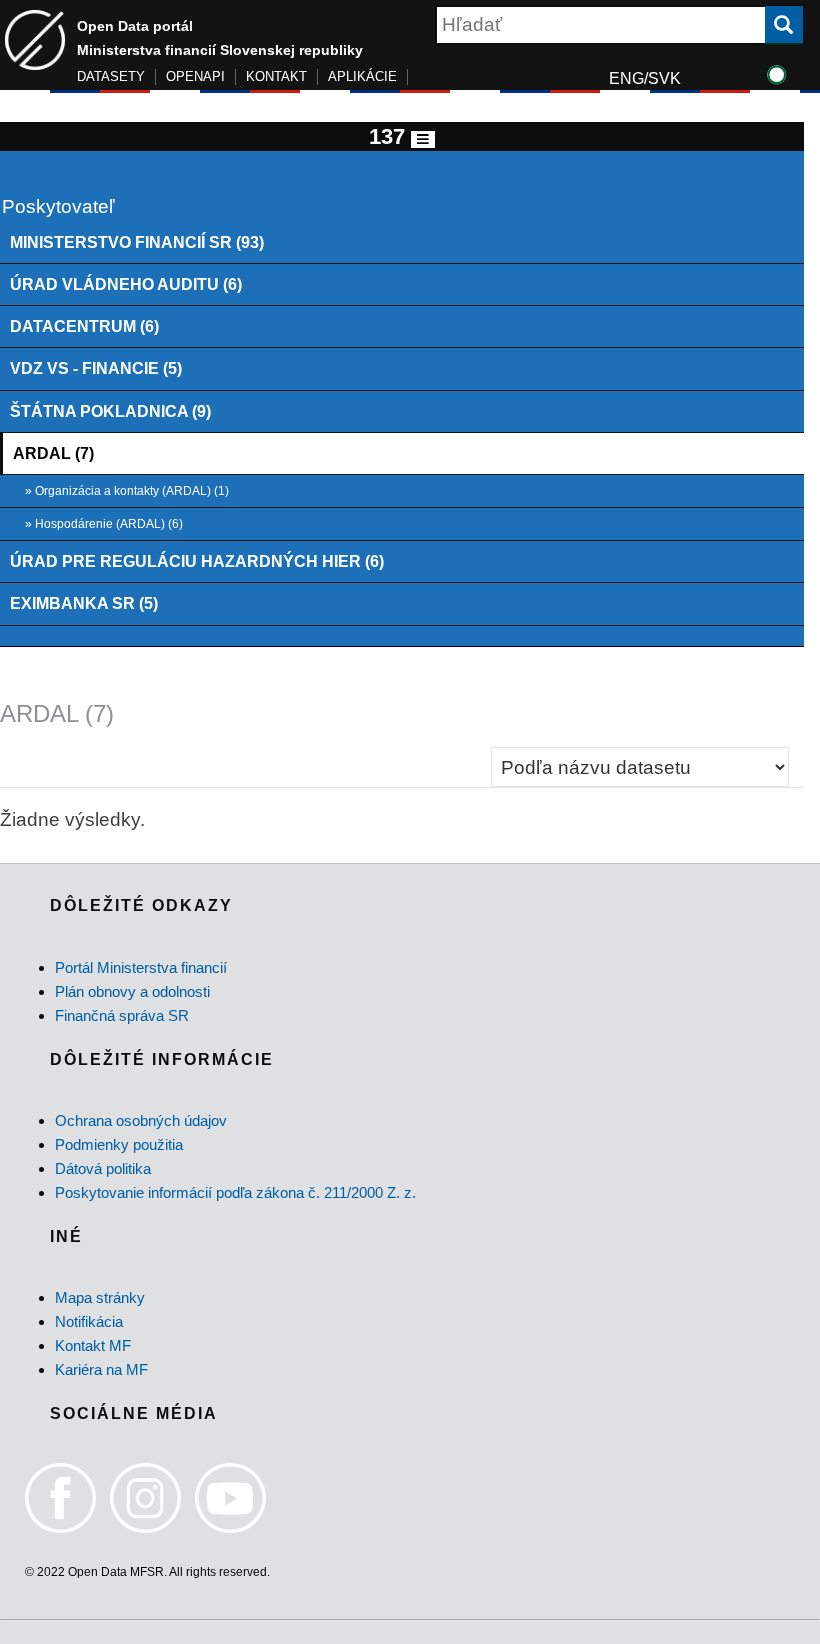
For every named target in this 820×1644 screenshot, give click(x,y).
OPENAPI (195, 76)
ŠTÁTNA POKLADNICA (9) (110, 411)
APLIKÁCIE (362, 76)
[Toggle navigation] (423, 139)
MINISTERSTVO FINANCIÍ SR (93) (137, 242)
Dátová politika (103, 1168)
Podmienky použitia (119, 1144)
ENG (626, 78)
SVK (664, 78)
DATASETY (111, 76)
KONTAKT (276, 76)
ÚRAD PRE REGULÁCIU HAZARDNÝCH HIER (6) (197, 561)
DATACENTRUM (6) (84, 326)
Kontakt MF (93, 1345)
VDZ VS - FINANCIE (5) (96, 368)
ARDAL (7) (53, 453)
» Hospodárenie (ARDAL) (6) (104, 524)
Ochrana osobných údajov (141, 1120)
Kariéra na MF (101, 1369)
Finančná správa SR (122, 1015)
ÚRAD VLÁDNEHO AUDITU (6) (126, 284)
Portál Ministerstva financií (141, 967)
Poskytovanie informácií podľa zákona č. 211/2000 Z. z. (235, 1192)
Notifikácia (89, 1321)
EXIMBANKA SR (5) (84, 603)
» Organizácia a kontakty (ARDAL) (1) (127, 491)
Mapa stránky (100, 1297)
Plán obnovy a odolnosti (132, 991)
